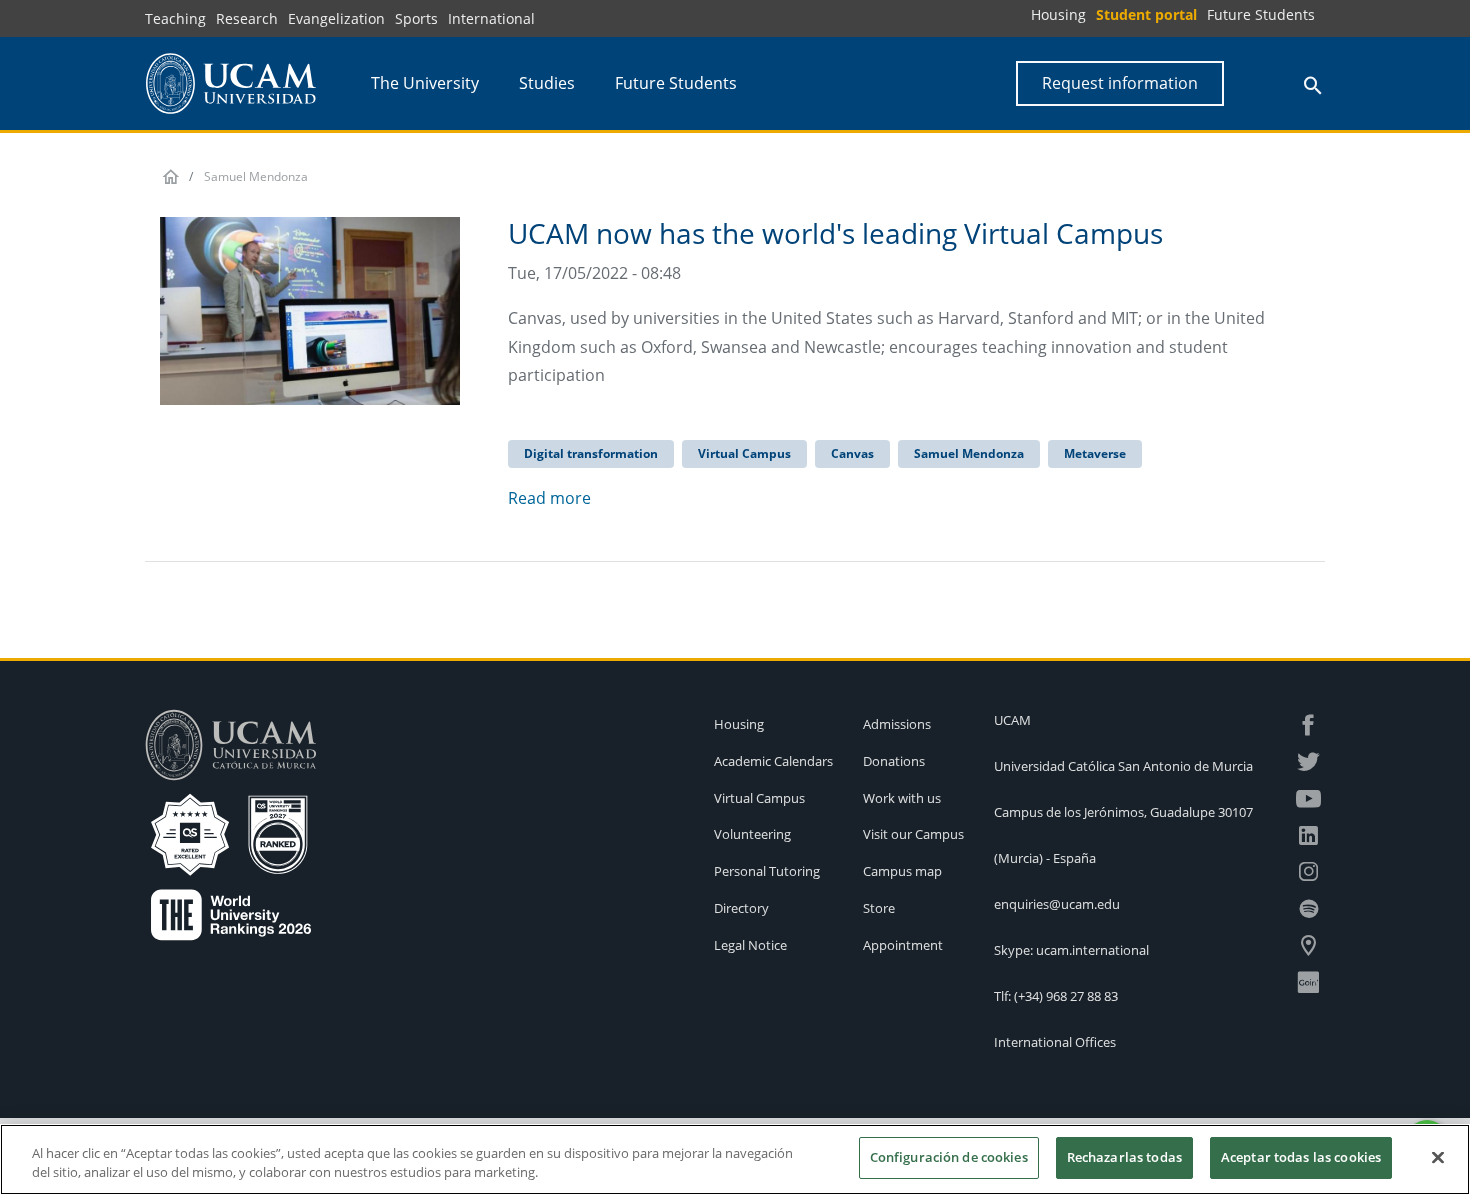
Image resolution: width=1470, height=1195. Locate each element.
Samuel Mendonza (969, 453)
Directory (741, 908)
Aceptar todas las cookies (1301, 1157)
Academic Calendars (773, 761)
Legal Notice (750, 945)
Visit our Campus (913, 834)
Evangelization (336, 18)
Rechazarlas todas (1124, 1157)
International (491, 18)
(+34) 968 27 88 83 (1066, 996)
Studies (547, 83)
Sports (416, 18)
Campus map (902, 871)
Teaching (175, 18)
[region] (735, 1159)
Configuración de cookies (949, 1157)
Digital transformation (591, 453)
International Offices (1055, 1042)
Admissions (897, 724)
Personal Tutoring (767, 871)
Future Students (1261, 14)
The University (425, 83)
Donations (894, 761)
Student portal (1146, 14)
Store (879, 908)
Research (247, 18)
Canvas (852, 453)
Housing (1058, 14)
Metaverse (1095, 453)
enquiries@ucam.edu (1057, 904)
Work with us (902, 798)
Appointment (903, 945)
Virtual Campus (744, 453)
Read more (549, 498)
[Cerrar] (1438, 1157)
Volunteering (752, 834)
